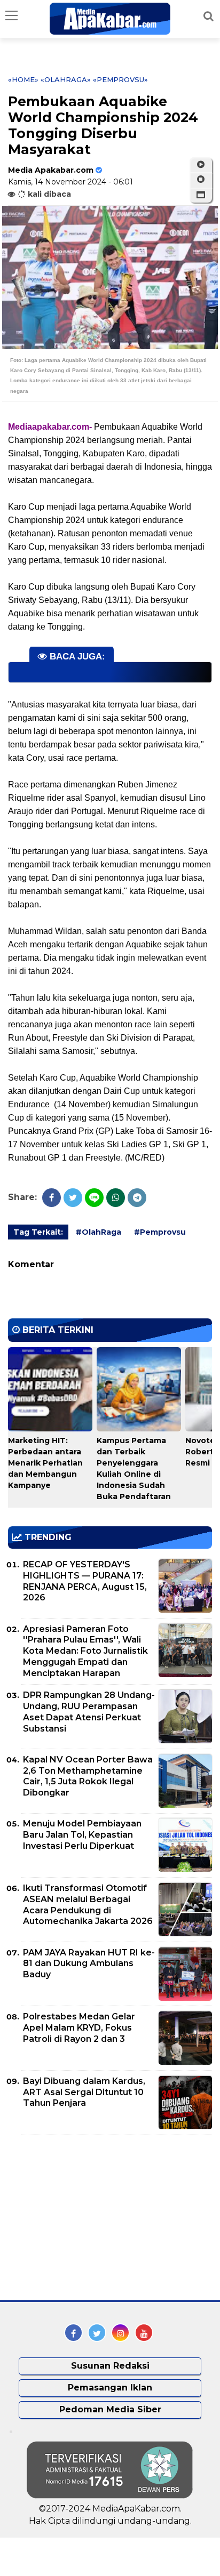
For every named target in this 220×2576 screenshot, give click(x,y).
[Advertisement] (88, 2218)
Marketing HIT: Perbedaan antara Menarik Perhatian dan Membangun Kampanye (45, 1463)
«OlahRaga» (66, 79)
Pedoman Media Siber (110, 2409)
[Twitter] (73, 1198)
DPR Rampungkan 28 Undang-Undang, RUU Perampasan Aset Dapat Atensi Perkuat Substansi (89, 1712)
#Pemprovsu (160, 1232)
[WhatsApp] (116, 1198)
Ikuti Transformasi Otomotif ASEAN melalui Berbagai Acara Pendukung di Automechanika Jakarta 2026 (88, 1905)
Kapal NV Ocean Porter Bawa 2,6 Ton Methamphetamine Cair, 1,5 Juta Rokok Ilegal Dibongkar (88, 1776)
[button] (201, 195)
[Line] (94, 1198)
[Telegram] (137, 1198)
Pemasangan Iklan (110, 2388)
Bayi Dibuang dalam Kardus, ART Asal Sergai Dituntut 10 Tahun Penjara (84, 2092)
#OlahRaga (99, 1232)
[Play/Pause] (201, 165)
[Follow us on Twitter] (97, 2333)
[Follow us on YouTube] (144, 2333)
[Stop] (201, 180)
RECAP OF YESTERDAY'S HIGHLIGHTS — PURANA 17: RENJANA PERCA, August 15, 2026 (85, 1581)
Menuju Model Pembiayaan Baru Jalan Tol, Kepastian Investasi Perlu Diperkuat (82, 1835)
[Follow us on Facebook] (73, 2333)
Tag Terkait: (38, 1232)
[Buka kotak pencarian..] (209, 16)
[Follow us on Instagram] (120, 2333)
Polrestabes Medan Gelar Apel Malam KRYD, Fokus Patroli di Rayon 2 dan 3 (79, 2028)
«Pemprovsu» (120, 79)
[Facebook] (52, 1198)
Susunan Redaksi (110, 2366)
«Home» (23, 79)
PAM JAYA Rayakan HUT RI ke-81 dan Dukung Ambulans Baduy (89, 1964)
